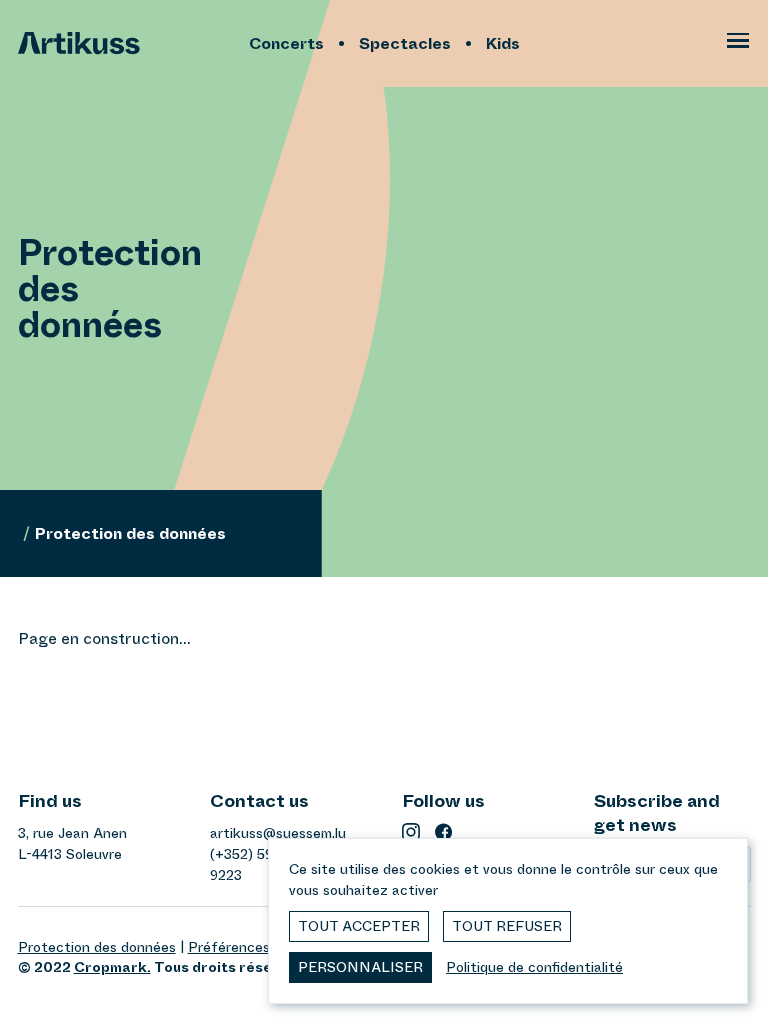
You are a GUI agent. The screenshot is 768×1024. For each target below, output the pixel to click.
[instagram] (411, 832)
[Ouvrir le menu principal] (738, 44)
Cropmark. (112, 967)
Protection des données (97, 947)
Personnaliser (360, 967)
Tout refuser (507, 926)
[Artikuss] (128, 43)
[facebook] (444, 832)
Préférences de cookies (266, 947)
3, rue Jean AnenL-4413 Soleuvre (72, 843)
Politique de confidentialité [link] (534, 967)
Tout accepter (359, 926)
